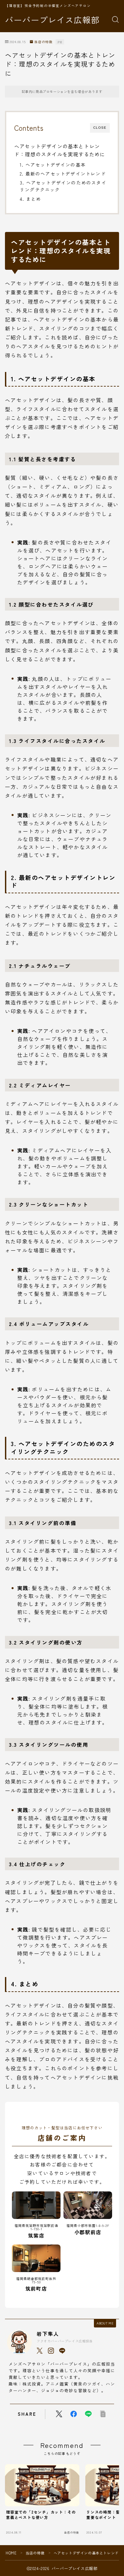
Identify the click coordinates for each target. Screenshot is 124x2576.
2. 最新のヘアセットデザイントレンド (63, 174)
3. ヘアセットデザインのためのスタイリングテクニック (63, 186)
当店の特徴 (43, 42)
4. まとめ (30, 199)
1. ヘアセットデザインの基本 (53, 165)
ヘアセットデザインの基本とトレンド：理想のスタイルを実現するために (60, 150)
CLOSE (100, 128)
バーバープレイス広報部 (52, 20)
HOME (11, 2553)
